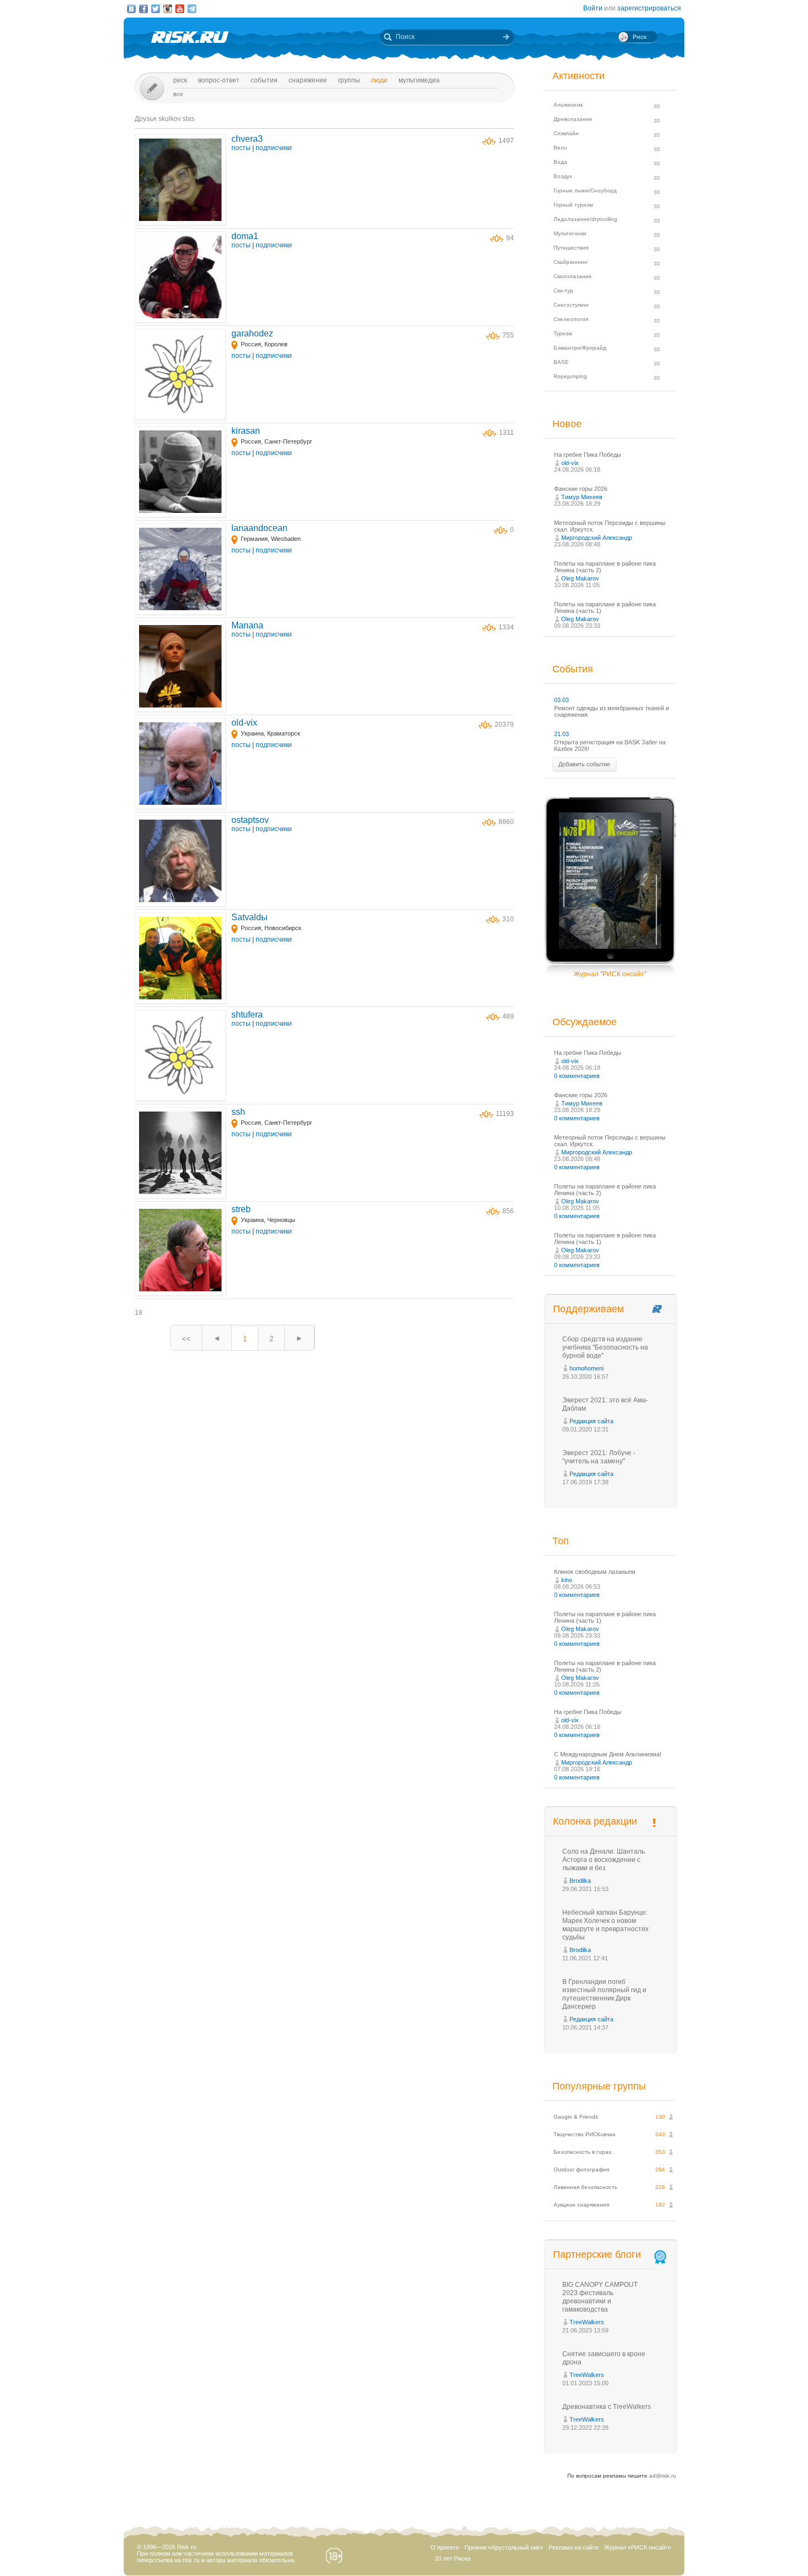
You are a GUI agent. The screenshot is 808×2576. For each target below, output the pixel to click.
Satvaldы (250, 917)
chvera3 (247, 139)
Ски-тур (563, 291)
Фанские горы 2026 (581, 489)
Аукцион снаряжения (581, 2205)
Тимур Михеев (582, 497)
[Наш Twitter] (156, 9)
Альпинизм (568, 105)
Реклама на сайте (574, 2547)
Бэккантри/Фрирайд (580, 348)
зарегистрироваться (649, 8)
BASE (561, 362)
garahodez (252, 333)
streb (241, 1209)
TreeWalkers (587, 2322)
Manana (247, 625)
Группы (349, 80)
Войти (593, 8)
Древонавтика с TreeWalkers (607, 2407)
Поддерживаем (588, 1309)
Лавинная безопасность (585, 2187)
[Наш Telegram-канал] (192, 9)
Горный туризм (573, 205)
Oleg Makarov (580, 578)
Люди (379, 80)
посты (241, 148)
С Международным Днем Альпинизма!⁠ (608, 1754)
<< (186, 1339)
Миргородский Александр (597, 538)
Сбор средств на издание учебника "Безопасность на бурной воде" (605, 1347)
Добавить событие (584, 764)
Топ (561, 1541)
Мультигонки (570, 233)
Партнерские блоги (597, 2254)
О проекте (445, 2547)
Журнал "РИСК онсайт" (610, 974)
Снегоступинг (571, 305)
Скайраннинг (571, 262)
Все (178, 94)
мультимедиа (419, 80)
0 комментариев (577, 1076)
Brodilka (580, 1881)
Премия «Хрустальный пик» (504, 2547)
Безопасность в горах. (583, 2152)
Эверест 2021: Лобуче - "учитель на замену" (599, 1457)
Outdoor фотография (581, 2169)
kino (567, 1580)
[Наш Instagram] (168, 9)
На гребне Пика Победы (588, 455)
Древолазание (573, 119)
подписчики (274, 148)
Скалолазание (573, 276)
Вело (560, 148)
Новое (567, 424)
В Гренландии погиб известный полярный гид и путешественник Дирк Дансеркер (604, 1994)
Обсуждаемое (585, 1022)
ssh (238, 1112)
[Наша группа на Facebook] (143, 9)
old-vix (244, 723)
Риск (180, 80)
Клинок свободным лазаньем (595, 1572)
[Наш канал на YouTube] (180, 9)
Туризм (563, 333)
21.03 (561, 734)
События (264, 80)
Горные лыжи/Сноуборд (585, 190)
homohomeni (586, 1368)
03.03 (561, 700)
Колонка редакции (595, 1821)
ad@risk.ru (663, 2476)
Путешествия (571, 248)
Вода (560, 162)
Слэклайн (566, 133)
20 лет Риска (453, 2558)
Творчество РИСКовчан (585, 2134)
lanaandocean (259, 528)
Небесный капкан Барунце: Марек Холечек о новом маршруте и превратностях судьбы (605, 1925)
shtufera (247, 1015)
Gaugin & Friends (576, 2117)
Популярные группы (599, 2086)
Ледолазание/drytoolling (585, 219)
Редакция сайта (591, 1421)
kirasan (246, 431)
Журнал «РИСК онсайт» (638, 2547)
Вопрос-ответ (219, 80)
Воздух (563, 176)
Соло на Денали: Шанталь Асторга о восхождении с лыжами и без (604, 1860)
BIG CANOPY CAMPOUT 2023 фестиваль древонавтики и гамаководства (600, 2297)
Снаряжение (308, 80)
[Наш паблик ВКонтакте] (131, 9)
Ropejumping (570, 376)
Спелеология (571, 319)
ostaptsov (250, 820)
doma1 (245, 236)
